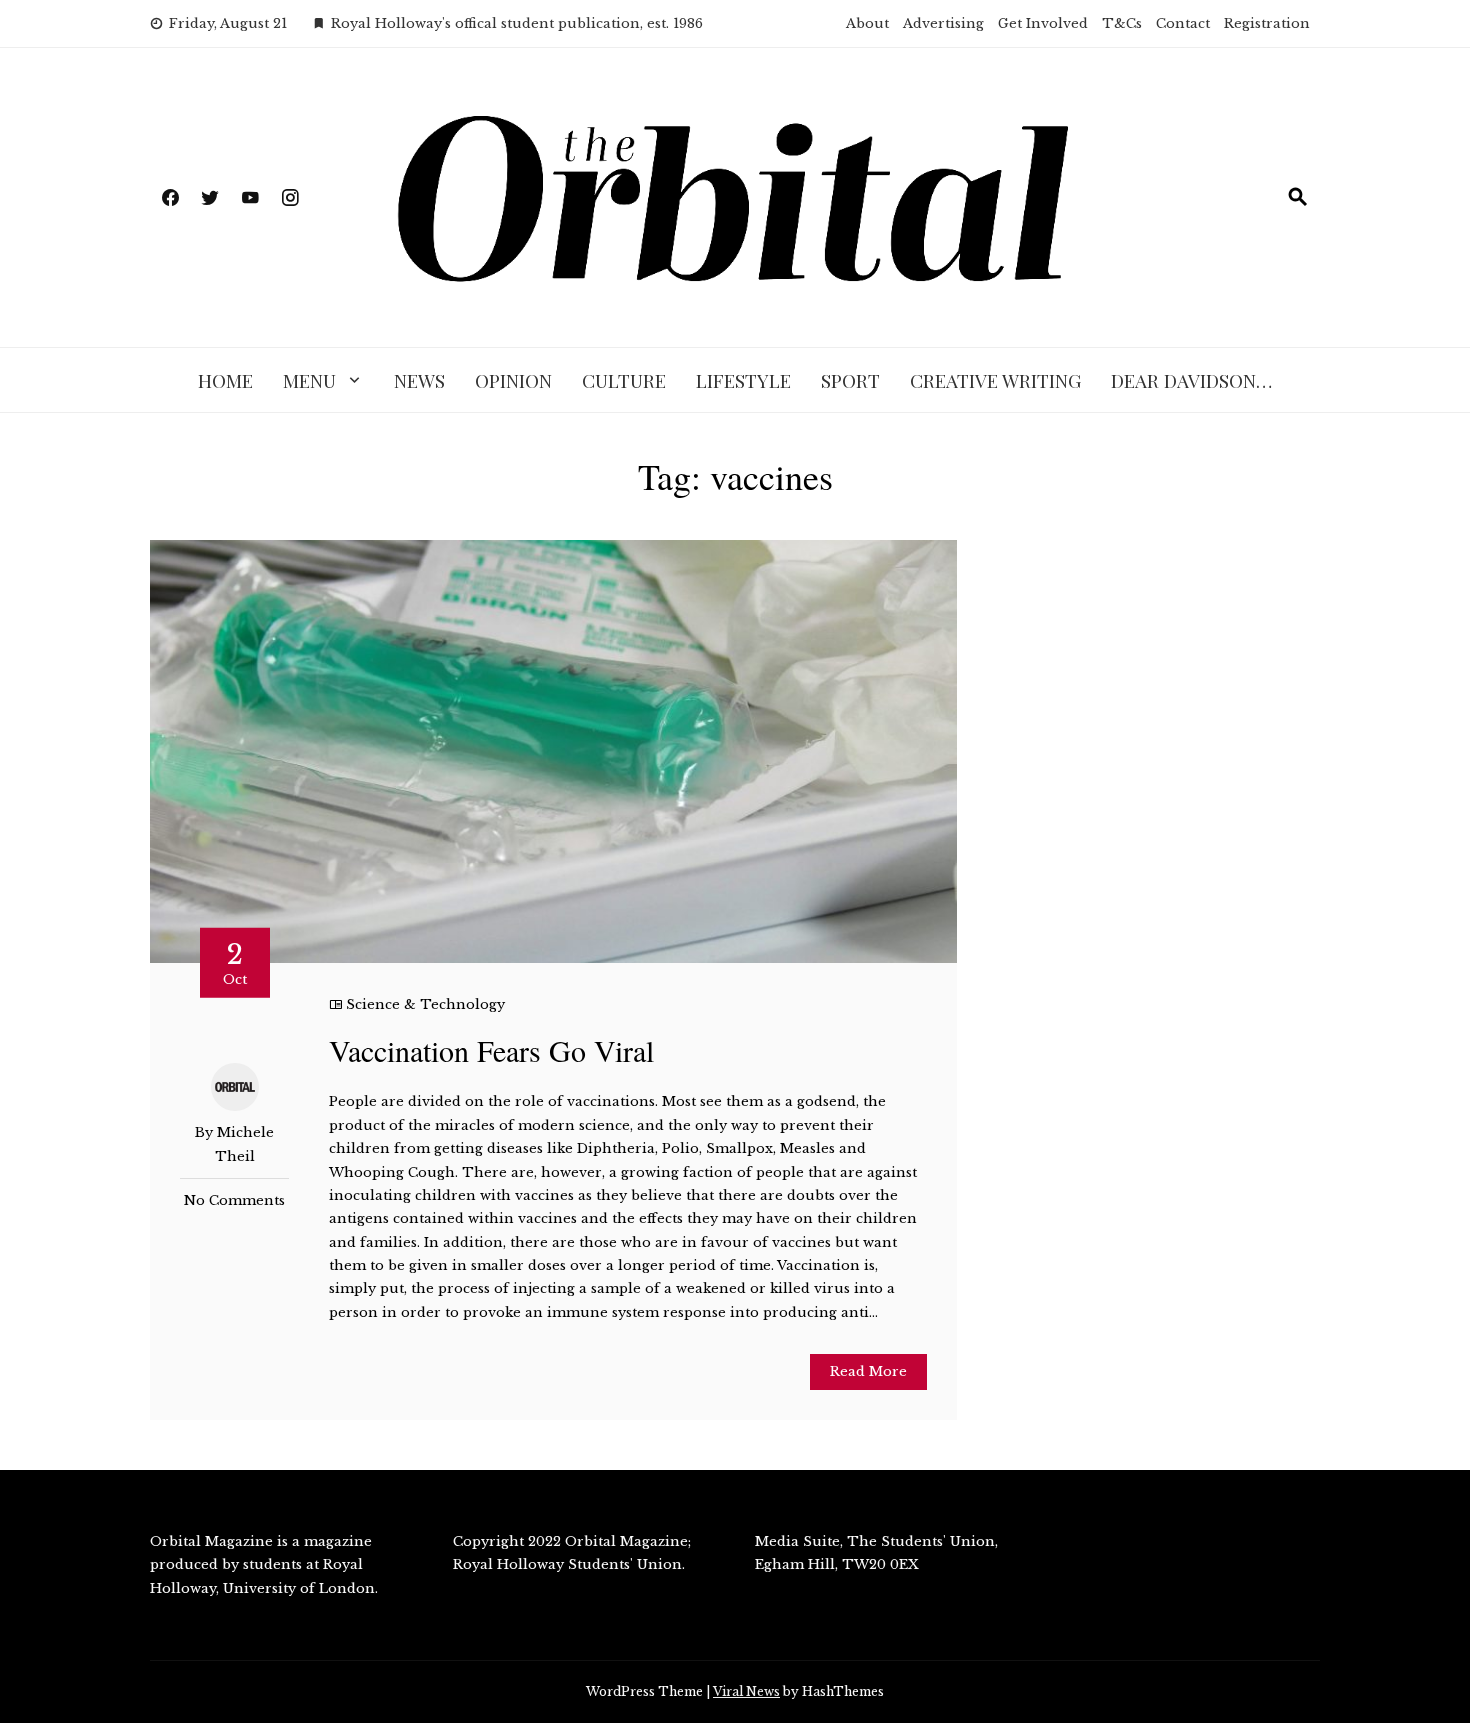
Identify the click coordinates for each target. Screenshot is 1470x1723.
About (867, 23)
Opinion (513, 380)
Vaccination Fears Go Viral (491, 1050)
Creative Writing (995, 380)
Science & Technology (425, 1004)
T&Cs (1122, 23)
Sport (850, 380)
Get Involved (1043, 23)
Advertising (943, 23)
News (419, 380)
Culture (624, 380)
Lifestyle (743, 380)
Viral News (746, 1691)
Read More (868, 1371)
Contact (1183, 23)
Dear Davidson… (1191, 380)
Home (225, 380)
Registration (1267, 23)
